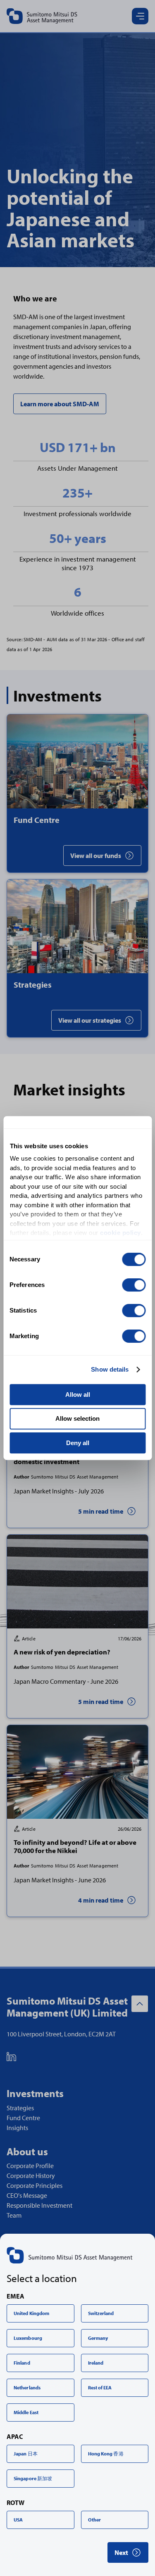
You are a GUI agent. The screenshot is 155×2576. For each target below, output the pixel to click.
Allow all (78, 1395)
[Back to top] (140, 2004)
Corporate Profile (30, 2166)
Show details (110, 1369)
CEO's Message (27, 2195)
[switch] (134, 1285)
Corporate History (31, 2175)
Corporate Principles (35, 2185)
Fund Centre (23, 2118)
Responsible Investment (39, 2205)
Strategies (20, 2108)
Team (14, 2215)
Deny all (78, 1443)
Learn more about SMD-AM (60, 404)
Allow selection (77, 1418)
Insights (17, 2128)
